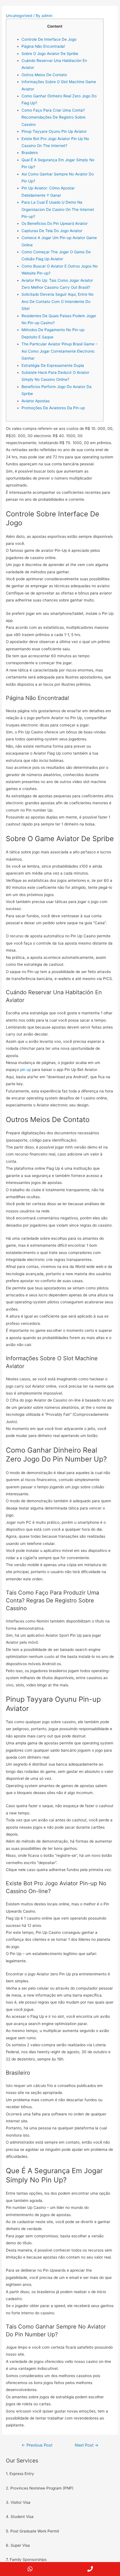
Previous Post (37, 2445)
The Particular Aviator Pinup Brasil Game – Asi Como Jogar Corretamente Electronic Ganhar (59, 351)
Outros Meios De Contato (44, 75)
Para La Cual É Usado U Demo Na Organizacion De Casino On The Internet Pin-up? (58, 209)
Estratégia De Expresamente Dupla (53, 365)
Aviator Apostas (36, 401)
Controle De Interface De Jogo (49, 39)
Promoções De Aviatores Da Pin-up (53, 408)
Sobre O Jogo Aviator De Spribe (50, 54)
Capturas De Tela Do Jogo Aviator (52, 231)
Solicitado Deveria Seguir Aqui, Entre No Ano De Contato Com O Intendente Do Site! (57, 301)
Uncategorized (19, 16)
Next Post (87, 2445)
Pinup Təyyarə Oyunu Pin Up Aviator (54, 131)
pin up (26, 1070)
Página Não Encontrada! (43, 46)
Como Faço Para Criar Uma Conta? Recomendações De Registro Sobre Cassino (53, 117)
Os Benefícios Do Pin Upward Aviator (55, 223)
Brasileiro (30, 153)
